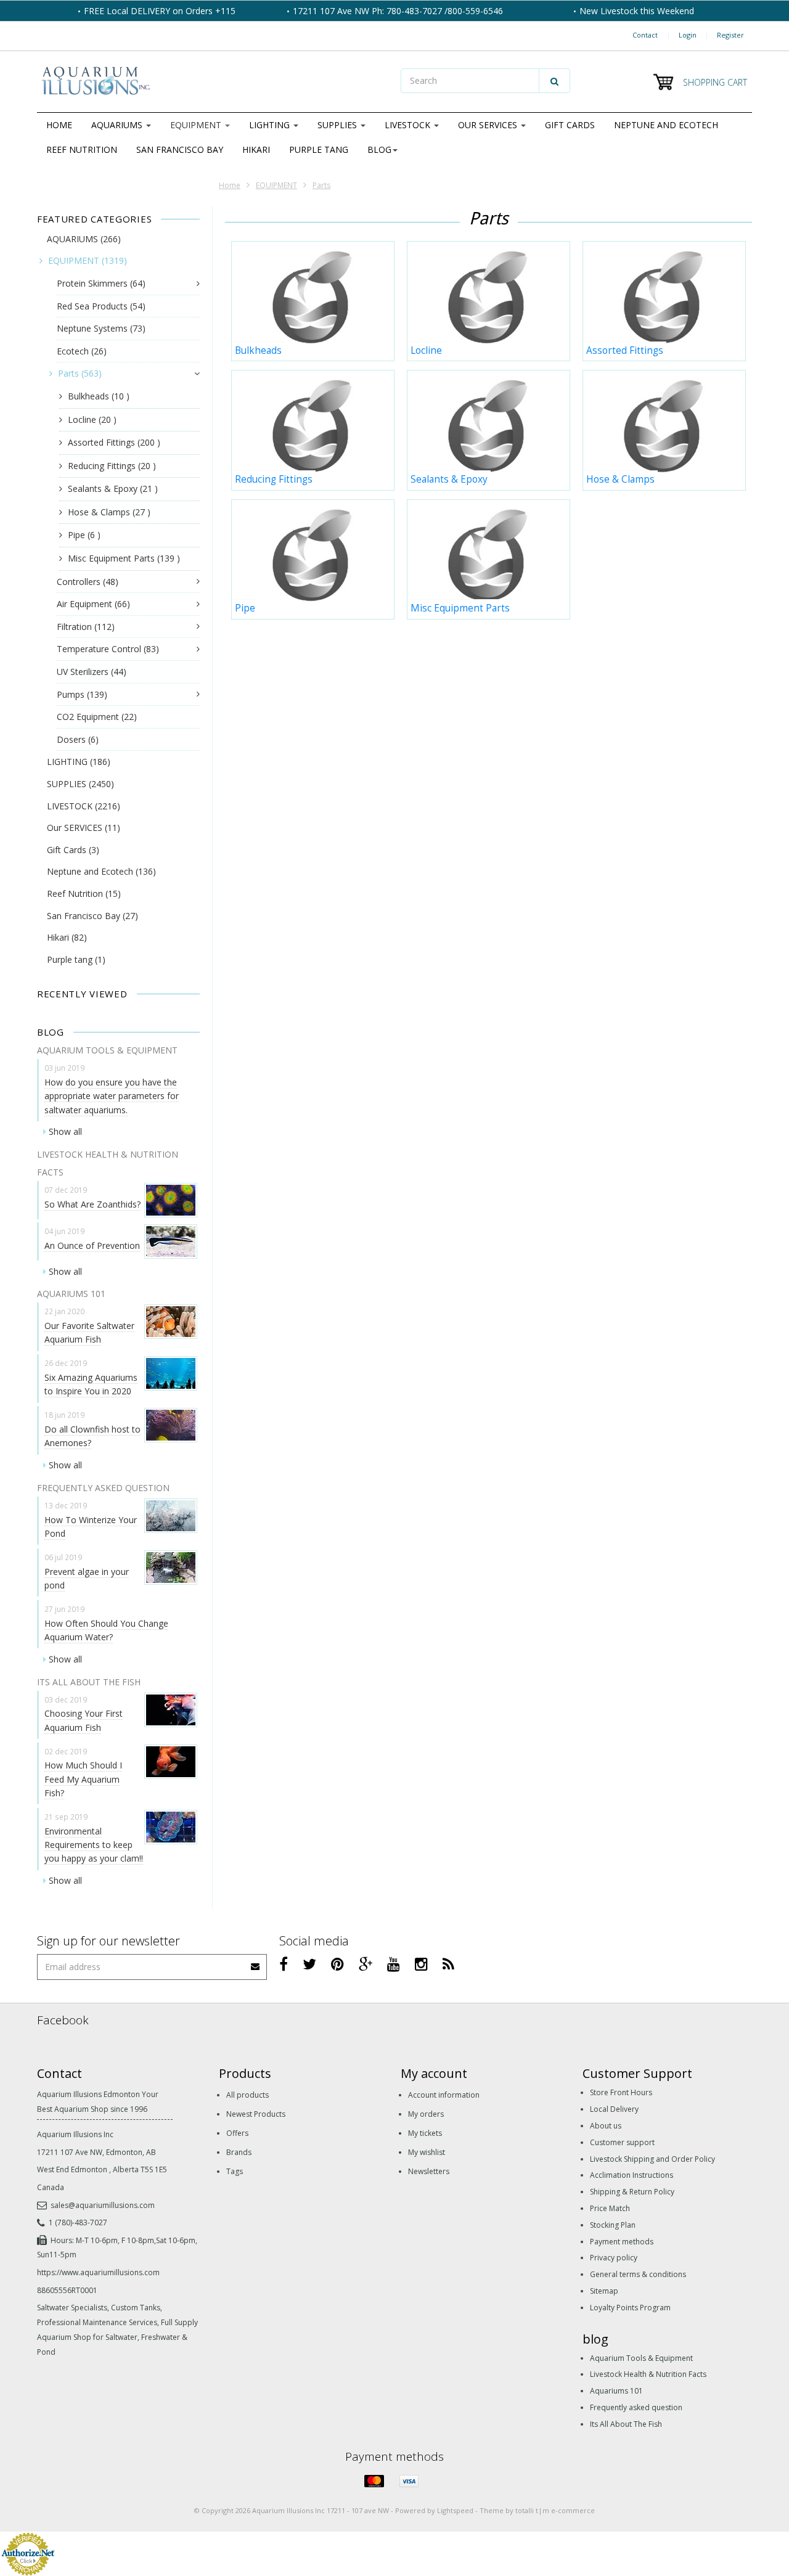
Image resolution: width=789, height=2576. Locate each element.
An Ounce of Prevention (92, 1245)
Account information (444, 2095)
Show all (65, 1131)
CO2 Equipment (97, 717)
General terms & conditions (638, 2274)
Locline (92, 419)
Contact (645, 35)
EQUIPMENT (197, 125)
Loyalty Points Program (630, 2308)
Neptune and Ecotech (666, 125)
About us (606, 2126)
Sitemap (604, 2291)
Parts (321, 185)
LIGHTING (271, 125)
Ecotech (82, 351)
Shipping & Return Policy (632, 2192)
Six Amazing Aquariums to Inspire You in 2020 (91, 1384)
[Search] (554, 81)
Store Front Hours (621, 2092)
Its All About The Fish (626, 2424)
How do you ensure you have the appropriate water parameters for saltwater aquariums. (112, 1096)
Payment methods (622, 2242)
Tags (235, 2171)
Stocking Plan (613, 2225)
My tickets (425, 2133)
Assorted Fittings (114, 442)
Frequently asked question (636, 2407)
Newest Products (256, 2114)
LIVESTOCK (409, 125)
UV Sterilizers (92, 672)
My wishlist (427, 2152)
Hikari (256, 149)
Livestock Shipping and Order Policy (652, 2159)
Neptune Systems (101, 328)
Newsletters (429, 2171)
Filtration (86, 627)
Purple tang (319, 149)
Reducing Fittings (112, 466)
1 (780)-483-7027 (78, 2222)
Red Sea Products (101, 306)
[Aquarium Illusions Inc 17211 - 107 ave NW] (213, 82)
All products (247, 2095)
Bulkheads (99, 396)
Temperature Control (108, 649)
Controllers (88, 582)
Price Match (610, 2208)
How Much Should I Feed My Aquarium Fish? (83, 1779)
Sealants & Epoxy (113, 489)
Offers (237, 2133)
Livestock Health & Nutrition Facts (648, 2374)
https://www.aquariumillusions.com (98, 2272)
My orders (426, 2114)
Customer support (622, 2142)
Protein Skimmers (101, 283)
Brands (239, 2152)
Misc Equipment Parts (124, 558)
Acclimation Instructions (632, 2175)
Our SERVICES (489, 125)
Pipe (84, 535)
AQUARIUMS (118, 125)
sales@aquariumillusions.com (103, 2205)
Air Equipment (93, 604)
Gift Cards (570, 125)
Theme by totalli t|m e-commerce (537, 2510)
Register (730, 35)
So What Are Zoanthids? (92, 1204)
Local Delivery (614, 2109)
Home (59, 125)
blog (379, 149)
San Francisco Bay (180, 149)
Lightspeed (455, 2510)
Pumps (82, 694)
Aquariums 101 (616, 2391)
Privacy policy (614, 2258)
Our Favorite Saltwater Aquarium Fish (89, 1332)
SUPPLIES (338, 125)
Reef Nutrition (82, 149)
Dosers (78, 739)
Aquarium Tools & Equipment (641, 2358)
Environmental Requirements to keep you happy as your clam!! (94, 1845)
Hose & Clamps (109, 512)
